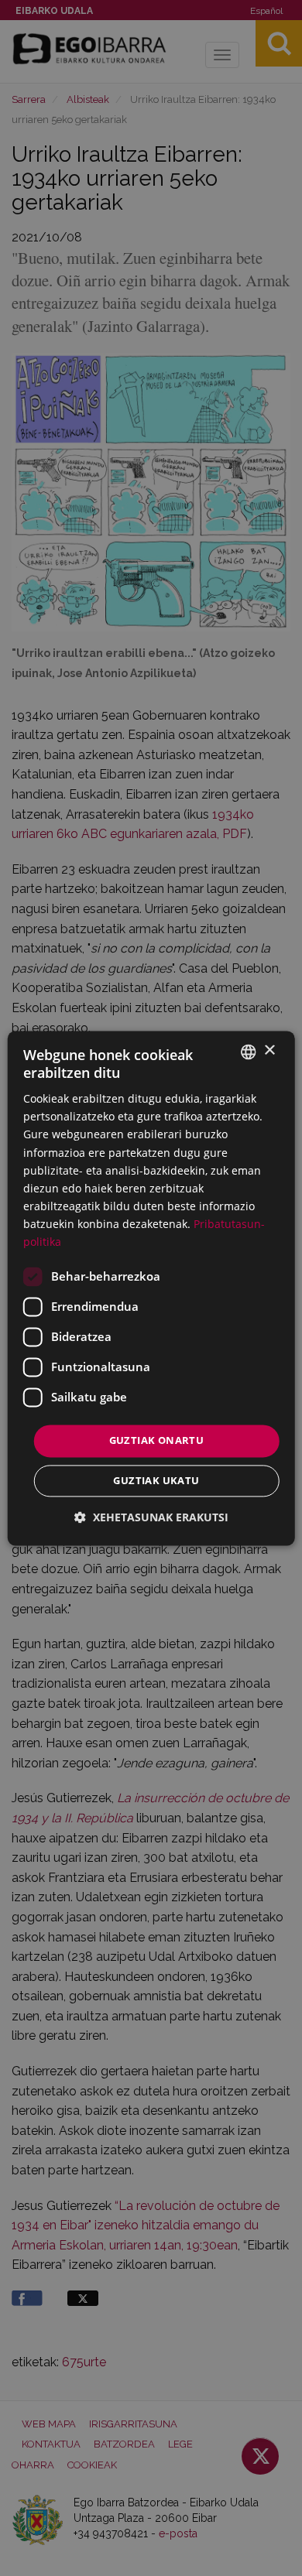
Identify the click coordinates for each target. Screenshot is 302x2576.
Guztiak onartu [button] (157, 1441)
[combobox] (248, 1052)
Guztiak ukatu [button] (156, 1480)
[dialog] (151, 1288)
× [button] (269, 1050)
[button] (151, 1517)
